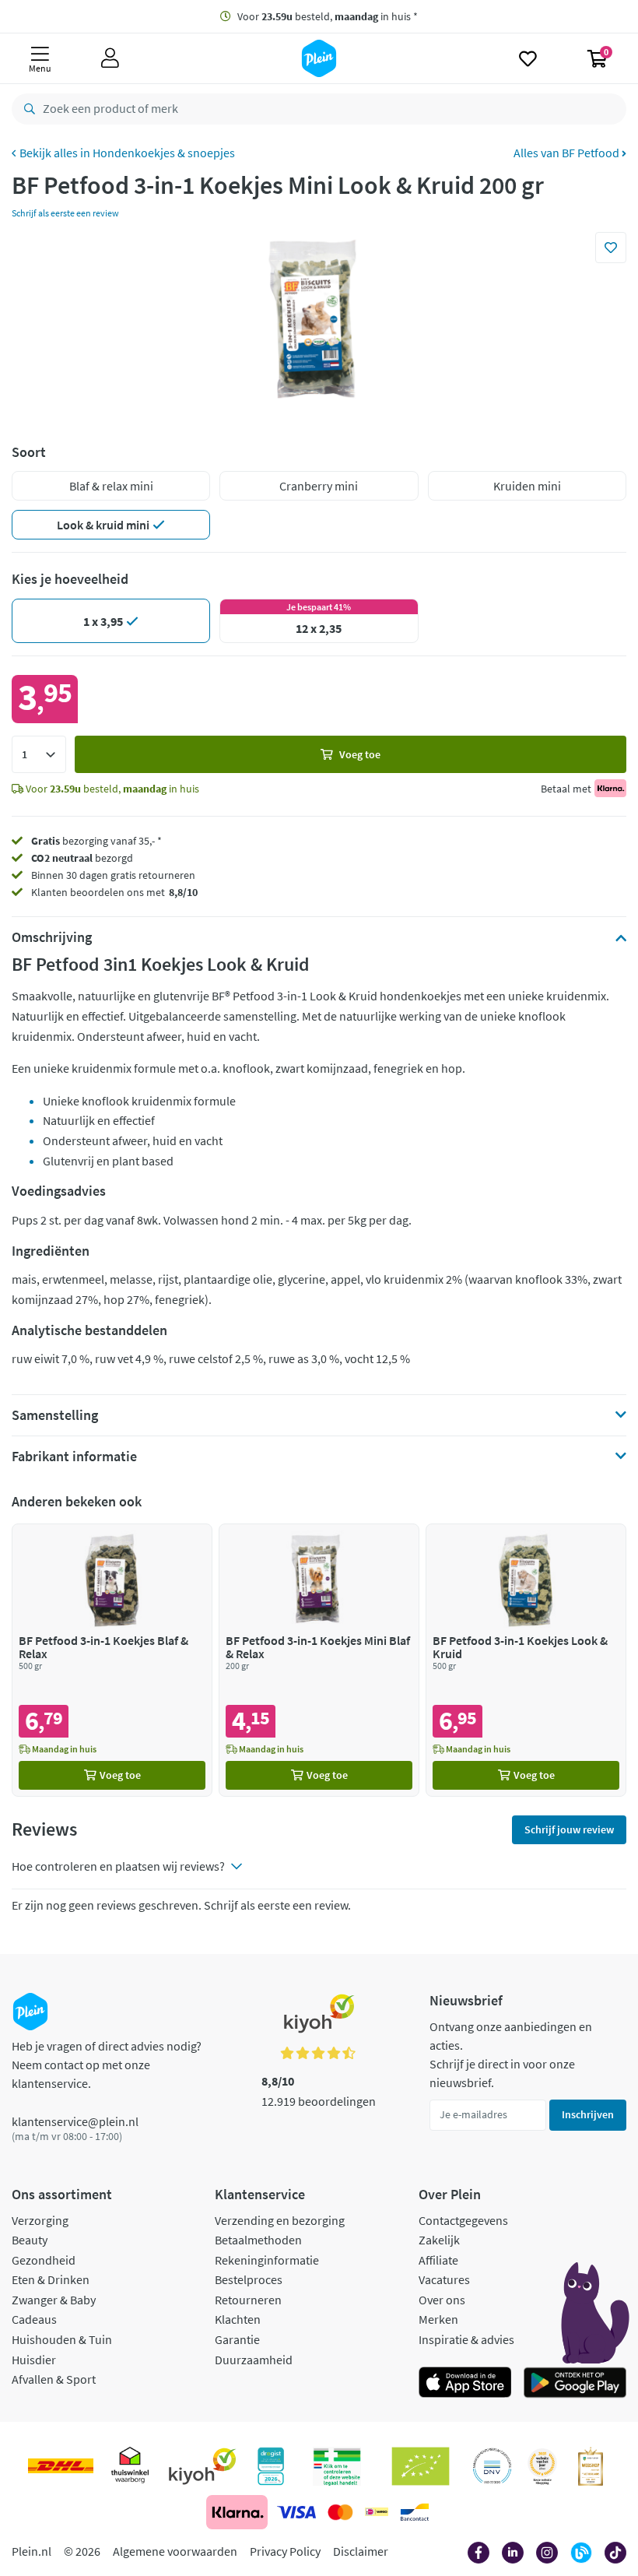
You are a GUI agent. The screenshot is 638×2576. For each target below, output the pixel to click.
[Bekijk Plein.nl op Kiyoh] (202, 2466)
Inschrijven (588, 2114)
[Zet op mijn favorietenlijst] (611, 248)
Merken (438, 2319)
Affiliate (438, 2260)
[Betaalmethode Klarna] (237, 2512)
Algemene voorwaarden (175, 2551)
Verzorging (40, 2220)
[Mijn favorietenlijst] (528, 58)
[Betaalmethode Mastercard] (340, 2512)
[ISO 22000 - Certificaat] (492, 2466)
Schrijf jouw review (569, 1829)
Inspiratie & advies (466, 2339)
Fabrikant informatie (74, 1457)
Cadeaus (34, 2319)
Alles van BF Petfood (568, 153)
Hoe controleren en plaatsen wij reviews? (118, 1866)
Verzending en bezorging (280, 2220)
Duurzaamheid (254, 2360)
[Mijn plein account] (110, 58)
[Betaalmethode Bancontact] (415, 2512)
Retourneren (248, 2300)
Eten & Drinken (51, 2279)
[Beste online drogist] (542, 2466)
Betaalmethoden (258, 2240)
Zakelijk (439, 2240)
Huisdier (34, 2360)
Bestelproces (249, 2279)
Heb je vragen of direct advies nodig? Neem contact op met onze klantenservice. (107, 2065)
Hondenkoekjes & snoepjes (164, 153)
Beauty (30, 2240)
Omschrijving (52, 937)
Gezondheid (44, 2260)
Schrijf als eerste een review (65, 213)
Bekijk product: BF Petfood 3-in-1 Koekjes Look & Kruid (526, 1660)
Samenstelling (55, 1415)
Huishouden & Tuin (62, 2339)
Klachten (238, 2319)
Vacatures (444, 2279)
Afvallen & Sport (54, 2379)
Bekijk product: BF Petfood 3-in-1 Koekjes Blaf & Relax (112, 1660)
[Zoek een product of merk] (26, 109)
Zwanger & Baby (54, 2300)
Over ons (442, 2300)
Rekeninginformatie (267, 2260)
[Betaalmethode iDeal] (377, 2512)
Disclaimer (361, 2551)
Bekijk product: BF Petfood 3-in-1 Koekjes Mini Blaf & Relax (319, 1660)
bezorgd (82, 858)
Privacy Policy (285, 2551)
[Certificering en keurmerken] (421, 2466)
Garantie (237, 2339)
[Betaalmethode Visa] (296, 2512)
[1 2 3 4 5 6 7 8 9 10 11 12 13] (39, 754)
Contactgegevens (463, 2220)
